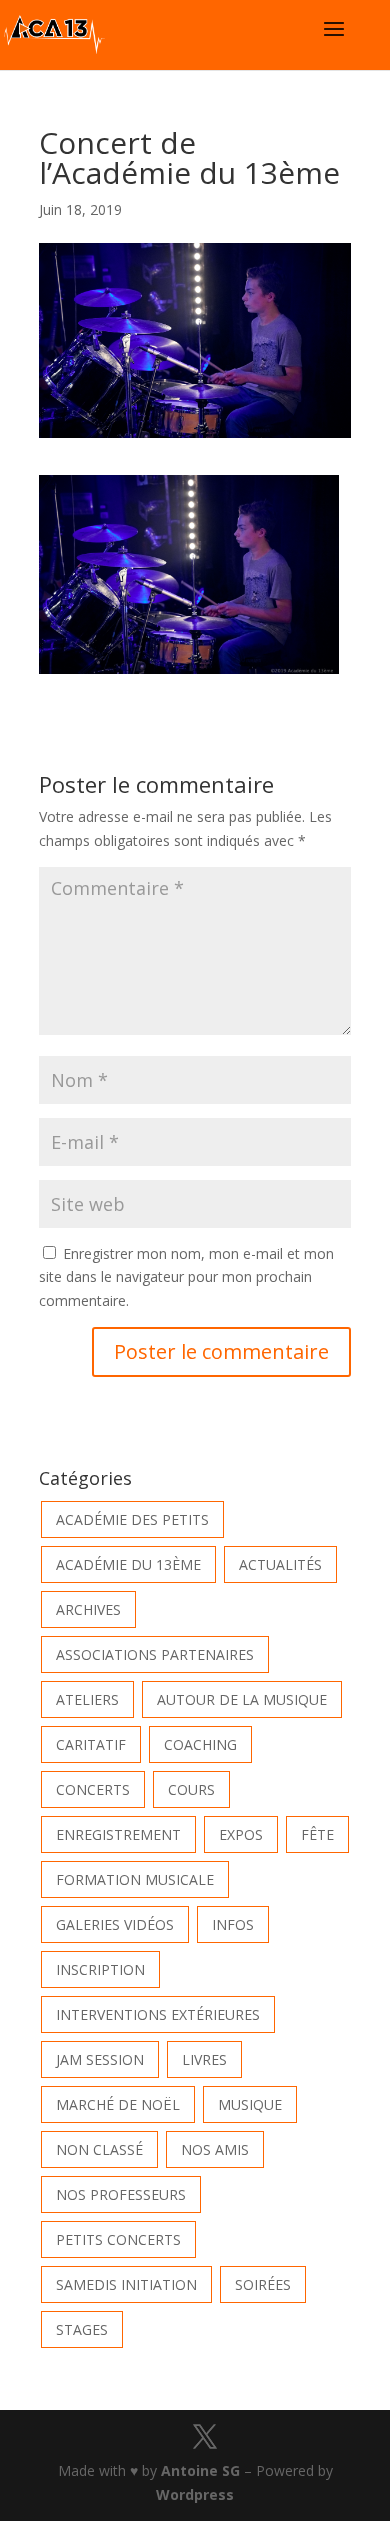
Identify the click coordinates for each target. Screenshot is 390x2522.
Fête (317, 1834)
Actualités (280, 1564)
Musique (250, 2104)
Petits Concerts (118, 2239)
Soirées (263, 2284)
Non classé (99, 2149)
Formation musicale (135, 1879)
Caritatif (91, 1744)
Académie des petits (132, 1519)
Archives (88, 1609)
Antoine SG (200, 2470)
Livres (204, 2059)
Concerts (93, 1789)
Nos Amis (215, 2149)
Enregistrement (118, 1834)
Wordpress (195, 2494)
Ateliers (87, 1699)
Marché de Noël (118, 2104)
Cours (191, 1789)
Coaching (200, 1744)
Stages (82, 2329)
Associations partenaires (155, 1654)
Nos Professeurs (121, 2194)
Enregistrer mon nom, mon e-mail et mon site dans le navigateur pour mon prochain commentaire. (186, 1277)
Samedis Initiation (126, 2284)
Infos (233, 1924)
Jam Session (100, 2059)
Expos (241, 1834)
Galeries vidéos (115, 1924)
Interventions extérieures (158, 2014)
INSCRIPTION (100, 1969)
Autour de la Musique (242, 1699)
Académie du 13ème (128, 1564)
